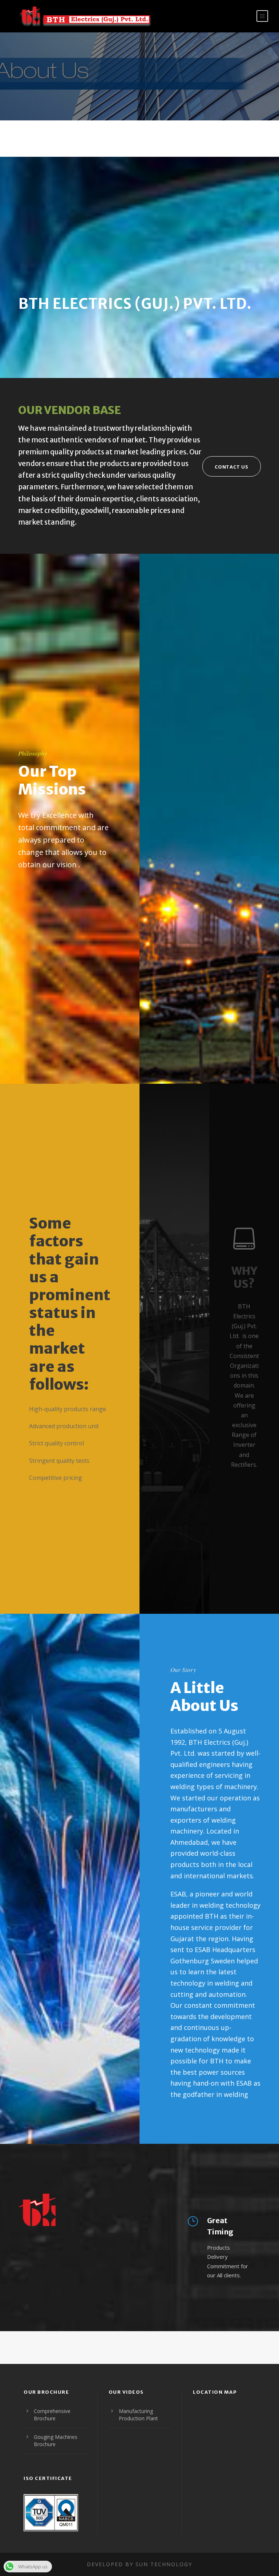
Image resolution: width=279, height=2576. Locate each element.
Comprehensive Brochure (52, 2415)
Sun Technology (164, 2564)
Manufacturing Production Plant (138, 2415)
